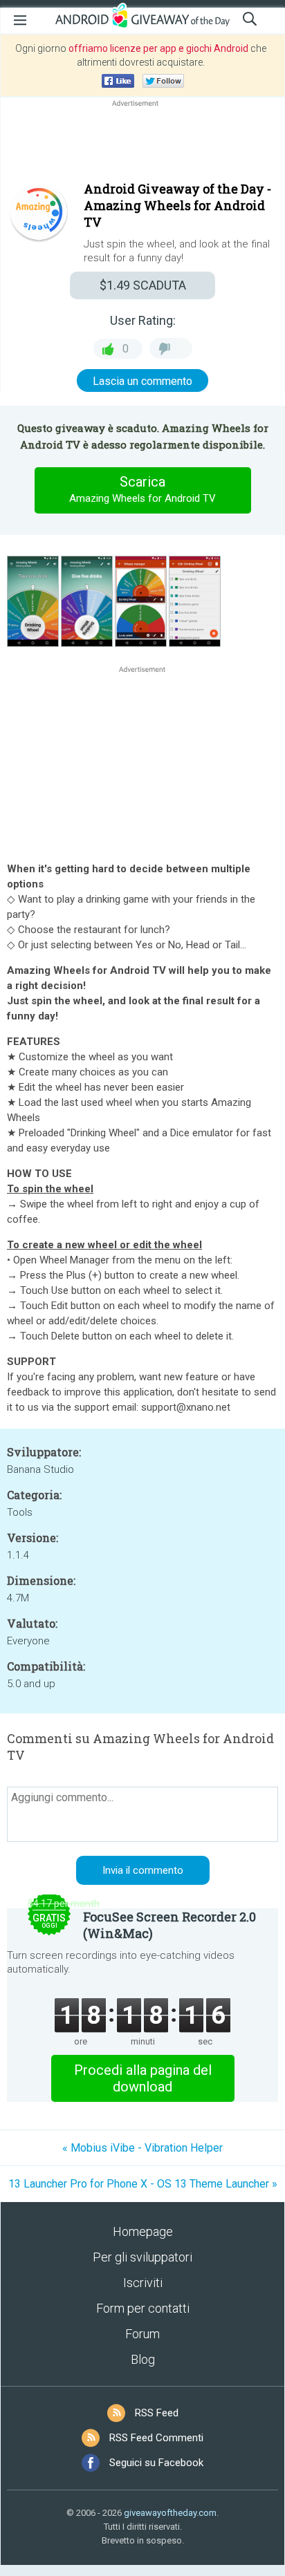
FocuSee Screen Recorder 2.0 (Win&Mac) (169, 1925)
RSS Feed (157, 2413)
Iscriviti (143, 2283)
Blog (143, 2359)
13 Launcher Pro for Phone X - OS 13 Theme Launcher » (143, 2184)
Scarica (142, 489)
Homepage (143, 2231)
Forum (142, 2334)
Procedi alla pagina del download (143, 2078)
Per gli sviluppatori (142, 2257)
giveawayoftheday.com (170, 2513)
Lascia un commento (142, 381)
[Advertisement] (142, 143)
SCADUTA (143, 285)
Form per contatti (143, 2308)
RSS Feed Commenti (156, 2438)
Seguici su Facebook (156, 2463)
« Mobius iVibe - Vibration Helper (142, 2148)
